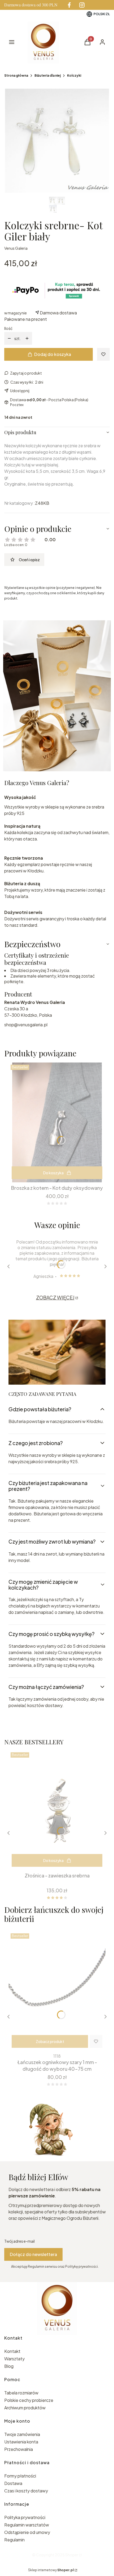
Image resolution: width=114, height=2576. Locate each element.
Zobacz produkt (50, 2041)
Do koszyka (53, 1173)
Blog (9, 2366)
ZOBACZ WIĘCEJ (55, 1297)
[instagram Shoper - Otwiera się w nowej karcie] (82, 5)
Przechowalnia (19, 2449)
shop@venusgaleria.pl (26, 1025)
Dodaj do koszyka (53, 354)
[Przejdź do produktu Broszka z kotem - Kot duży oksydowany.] (57, 1122)
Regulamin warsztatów (27, 2525)
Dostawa (13, 2483)
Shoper (72, 2555)
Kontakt (12, 2351)
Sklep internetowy (51, 2570)
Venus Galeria (16, 248)
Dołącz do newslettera (33, 2254)
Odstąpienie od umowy (27, 2532)
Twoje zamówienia (22, 2434)
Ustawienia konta (21, 2442)
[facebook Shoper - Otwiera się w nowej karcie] (69, 5)
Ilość (8, 328)
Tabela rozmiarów (21, 2393)
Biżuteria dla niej (48, 75)
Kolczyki (74, 75)
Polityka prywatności (25, 2517)
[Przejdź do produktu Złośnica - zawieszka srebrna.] (57, 1810)
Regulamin (14, 2540)
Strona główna (16, 75)
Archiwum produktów (25, 2408)
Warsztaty (14, 2359)
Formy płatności (20, 2476)
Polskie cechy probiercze (29, 2400)
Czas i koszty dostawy (26, 2491)
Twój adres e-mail (19, 2241)
